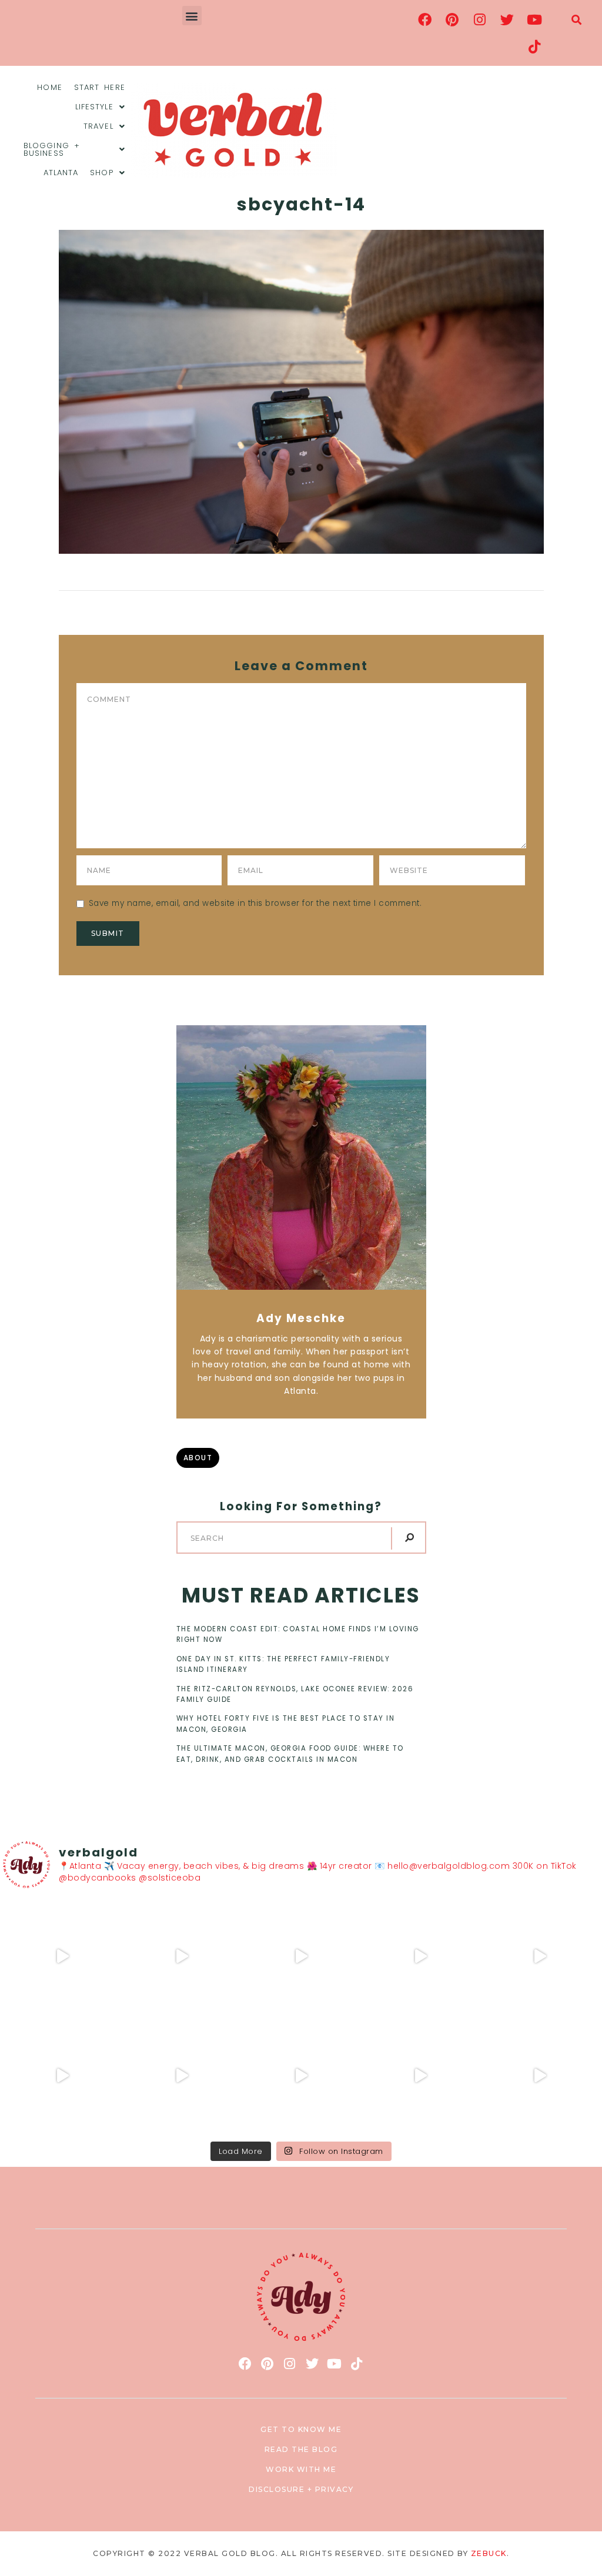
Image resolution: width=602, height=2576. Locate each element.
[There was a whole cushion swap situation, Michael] (63, 1957)
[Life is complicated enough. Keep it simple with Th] (539, 2076)
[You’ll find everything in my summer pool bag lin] (182, 1957)
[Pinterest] (453, 19)
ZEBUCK (489, 2553)
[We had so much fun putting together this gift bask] (539, 1957)
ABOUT (198, 1458)
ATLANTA (61, 173)
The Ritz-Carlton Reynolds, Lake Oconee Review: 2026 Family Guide (295, 1694)
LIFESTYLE (94, 107)
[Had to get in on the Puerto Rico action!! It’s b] (301, 1957)
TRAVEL (98, 126)
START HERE (100, 87)
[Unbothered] (63, 2076)
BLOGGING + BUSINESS (52, 149)
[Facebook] (425, 19)
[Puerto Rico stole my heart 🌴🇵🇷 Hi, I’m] (420, 1957)
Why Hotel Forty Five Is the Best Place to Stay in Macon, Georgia (286, 1724)
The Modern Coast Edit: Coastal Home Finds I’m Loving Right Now (298, 1634)
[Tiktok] (534, 46)
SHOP (101, 173)
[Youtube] (534, 19)
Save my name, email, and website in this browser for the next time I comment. (255, 903)
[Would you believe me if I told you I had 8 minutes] (420, 2076)
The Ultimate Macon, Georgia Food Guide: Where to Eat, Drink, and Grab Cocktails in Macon (290, 1754)
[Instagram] (480, 19)
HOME (49, 87)
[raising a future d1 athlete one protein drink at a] (182, 2076)
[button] (192, 16)
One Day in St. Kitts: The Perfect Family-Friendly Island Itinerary (283, 1664)
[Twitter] (507, 19)
